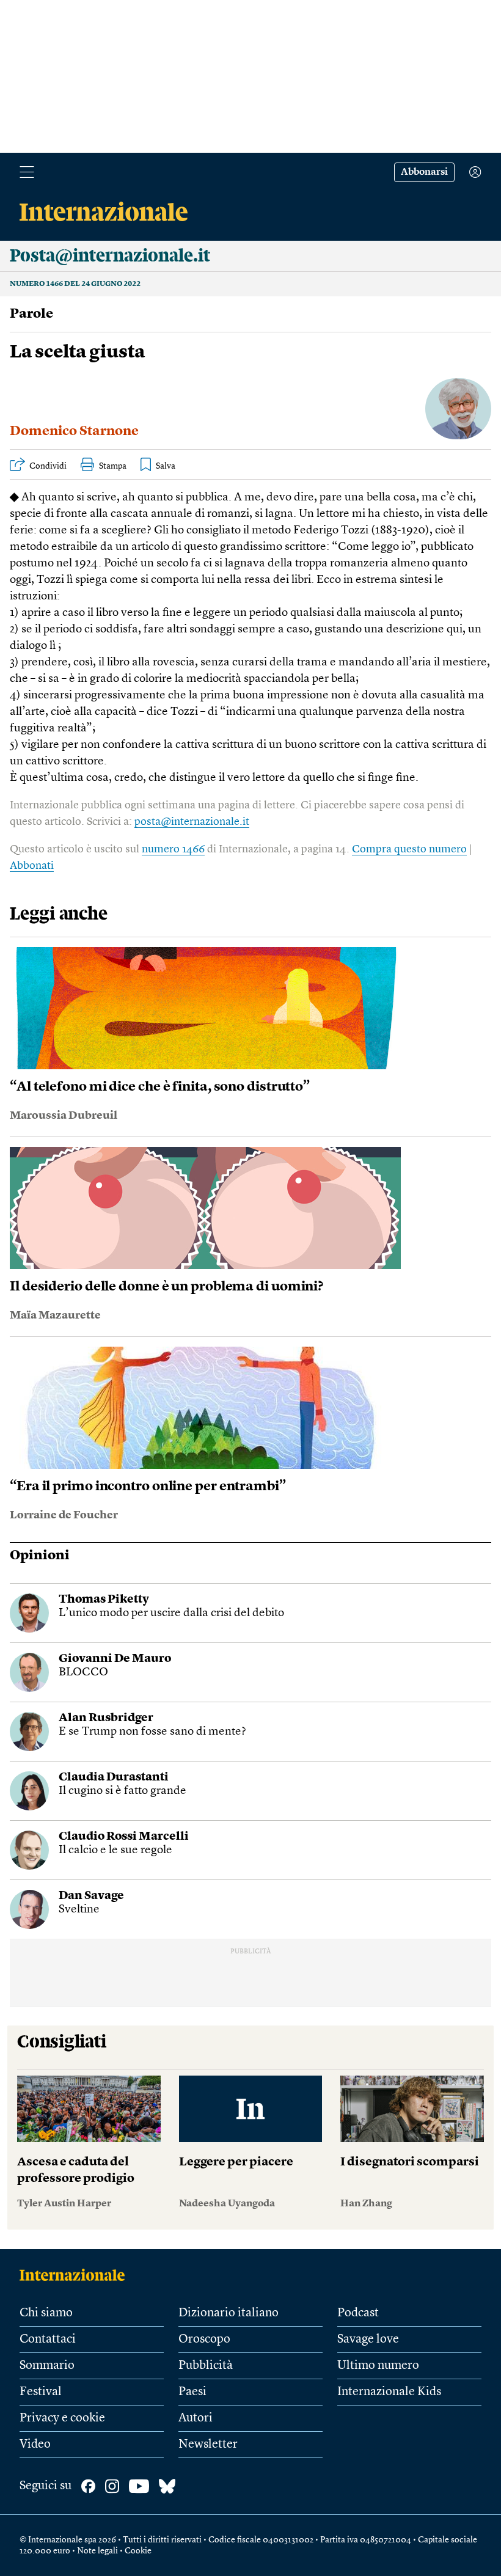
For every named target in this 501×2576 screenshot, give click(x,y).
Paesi (192, 2392)
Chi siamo (46, 2313)
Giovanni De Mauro (115, 1659)
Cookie (138, 2551)
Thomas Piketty (104, 1600)
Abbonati (32, 866)
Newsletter (208, 2445)
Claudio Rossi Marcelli (124, 1837)
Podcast (358, 2313)
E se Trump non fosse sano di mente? (152, 1732)
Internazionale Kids (389, 2392)
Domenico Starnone (74, 431)
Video (35, 2445)
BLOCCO (83, 1673)
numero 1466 (173, 849)
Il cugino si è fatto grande (123, 1791)
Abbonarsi (424, 172)
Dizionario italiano (229, 2313)
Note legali (97, 2551)
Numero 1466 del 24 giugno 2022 (75, 284)
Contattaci (48, 2340)
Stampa (113, 466)
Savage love (368, 2340)
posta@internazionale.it (192, 822)
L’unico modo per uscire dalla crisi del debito (171, 1613)
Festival (41, 2392)
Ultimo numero (378, 2366)
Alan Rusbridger (106, 1718)
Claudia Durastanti (114, 1778)
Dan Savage (91, 1896)
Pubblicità (206, 2366)
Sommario (47, 2366)
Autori (196, 2418)
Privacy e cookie (62, 2418)
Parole (31, 314)
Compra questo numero (409, 849)
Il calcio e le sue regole (115, 1850)
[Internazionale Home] (76, 2275)
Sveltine (79, 1910)
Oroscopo (204, 2340)
